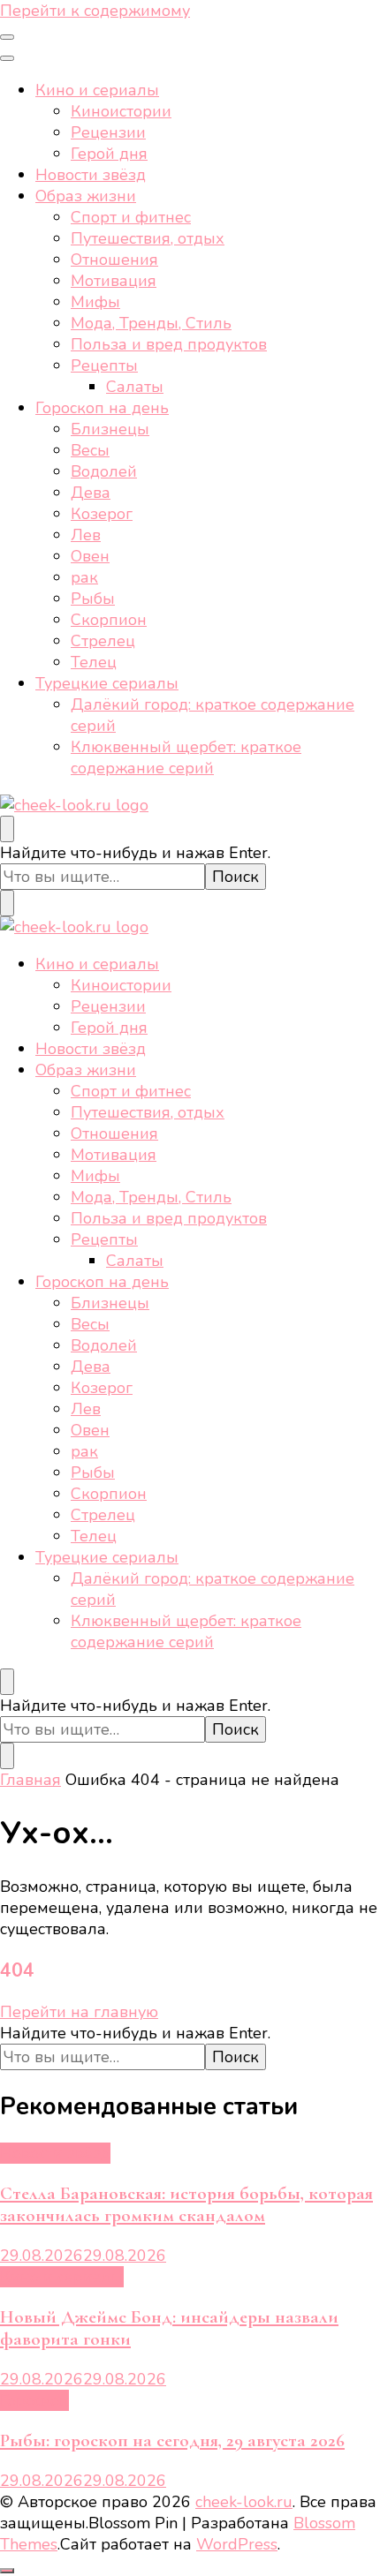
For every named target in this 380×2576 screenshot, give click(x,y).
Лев (86, 535)
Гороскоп (34, 2400)
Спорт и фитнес (131, 217)
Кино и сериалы (97, 90)
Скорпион (109, 620)
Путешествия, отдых (148, 238)
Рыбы (93, 599)
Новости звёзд (91, 175)
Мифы (95, 302)
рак (84, 577)
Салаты (135, 387)
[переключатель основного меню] (7, 37)
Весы (90, 450)
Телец (94, 662)
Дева (91, 493)
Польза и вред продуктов (169, 344)
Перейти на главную (79, 2012)
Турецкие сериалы (107, 683)
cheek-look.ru (244, 2502)
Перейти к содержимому (95, 11)
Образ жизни (86, 196)
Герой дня (109, 154)
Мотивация (114, 281)
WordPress (237, 2544)
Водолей (104, 471)
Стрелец (103, 641)
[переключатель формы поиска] (7, 829)
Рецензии (108, 132)
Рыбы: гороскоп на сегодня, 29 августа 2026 (172, 2440)
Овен (90, 556)
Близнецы (110, 429)
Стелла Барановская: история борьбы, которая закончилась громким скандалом (186, 2204)
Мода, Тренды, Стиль (151, 323)
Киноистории (121, 111)
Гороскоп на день (102, 408)
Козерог (102, 514)
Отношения (114, 260)
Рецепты (104, 365)
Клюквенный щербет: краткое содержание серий (186, 757)
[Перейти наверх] (7, 2571)
